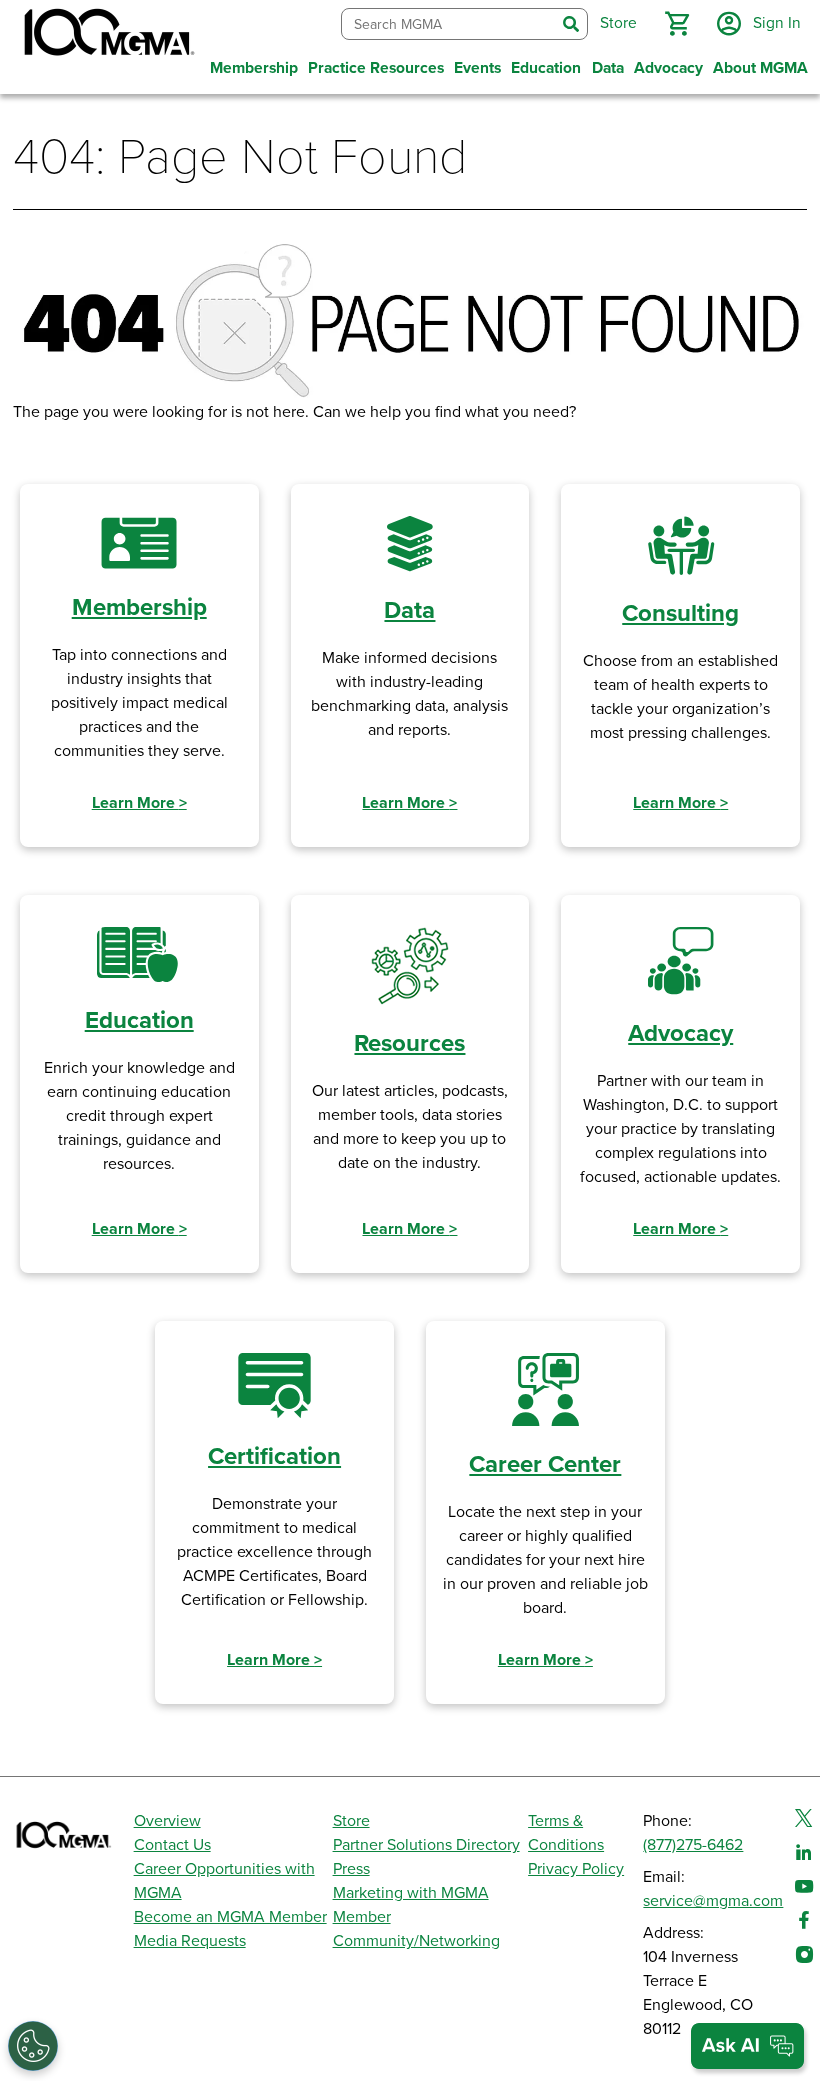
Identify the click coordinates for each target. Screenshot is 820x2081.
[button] (677, 24)
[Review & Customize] (33, 2046)
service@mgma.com (713, 1901)
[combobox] (448, 24)
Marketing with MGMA (411, 1893)
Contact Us (172, 1845)
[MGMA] (107, 36)
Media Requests (190, 1941)
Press (351, 1869)
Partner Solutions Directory (426, 1845)
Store (351, 1821)
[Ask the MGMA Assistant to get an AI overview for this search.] (747, 2046)
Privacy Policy (576, 1869)
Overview (167, 1821)
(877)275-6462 (693, 1845)
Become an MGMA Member (230, 1917)
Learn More (139, 803)
